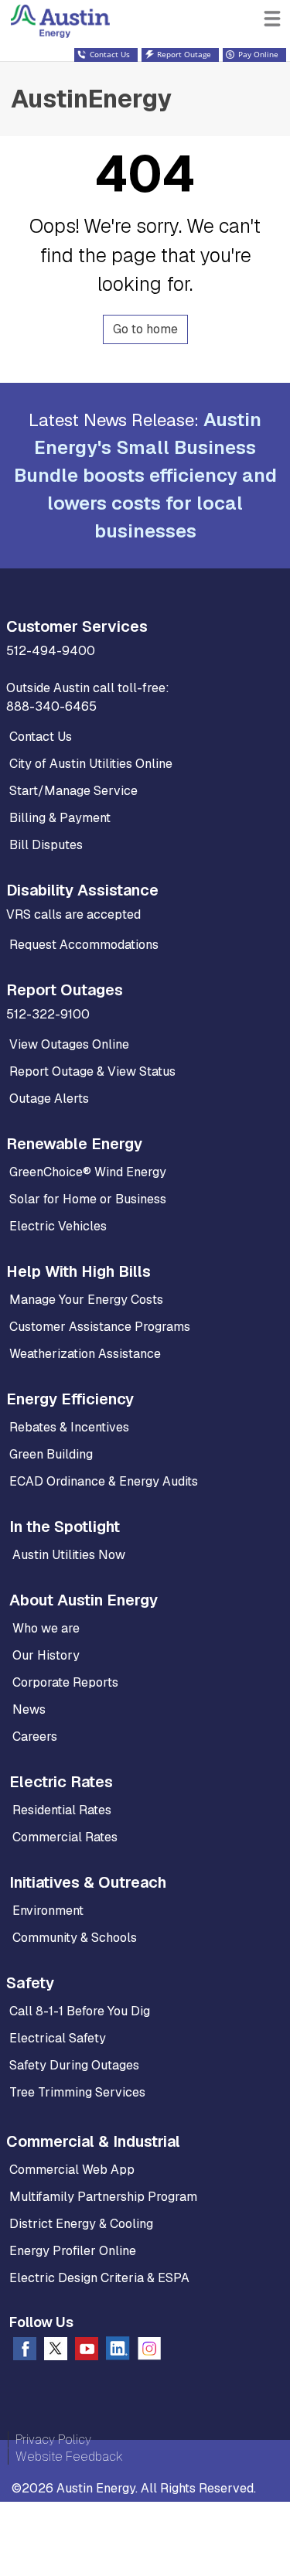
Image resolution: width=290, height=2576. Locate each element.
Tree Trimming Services (77, 2092)
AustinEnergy (91, 99)
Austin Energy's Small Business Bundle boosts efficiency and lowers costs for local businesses (145, 475)
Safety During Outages (74, 2065)
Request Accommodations (84, 945)
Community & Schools (75, 1938)
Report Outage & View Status (92, 1071)
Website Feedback (69, 2457)
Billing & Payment (60, 818)
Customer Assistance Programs (100, 1327)
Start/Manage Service (73, 791)
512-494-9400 (51, 651)
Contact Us (41, 737)
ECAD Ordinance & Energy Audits (104, 1481)
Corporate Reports (65, 1682)
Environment (48, 1911)
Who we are (46, 1628)
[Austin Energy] (74, 14)
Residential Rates (62, 1810)
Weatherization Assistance (85, 1354)
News (29, 1709)
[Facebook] (25, 2352)
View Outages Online (69, 1044)
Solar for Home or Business (88, 1199)
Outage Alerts (49, 1099)
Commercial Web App (72, 2170)
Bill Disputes (46, 845)
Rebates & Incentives (69, 1427)
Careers (35, 1737)
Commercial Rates (65, 1837)
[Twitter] (56, 2352)
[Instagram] (149, 2352)
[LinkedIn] (118, 2351)
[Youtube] (87, 2352)
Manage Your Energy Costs (86, 1300)
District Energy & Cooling (81, 2224)
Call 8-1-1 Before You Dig (80, 2011)
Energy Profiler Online (73, 2251)
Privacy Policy (53, 2440)
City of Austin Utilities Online (91, 764)
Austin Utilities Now (69, 1555)
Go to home (145, 329)
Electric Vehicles (58, 1226)
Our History (46, 1655)
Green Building (51, 1454)
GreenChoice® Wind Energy (88, 1172)
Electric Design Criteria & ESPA (99, 2278)
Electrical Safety (58, 2038)
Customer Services (77, 626)
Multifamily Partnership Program (103, 2197)
